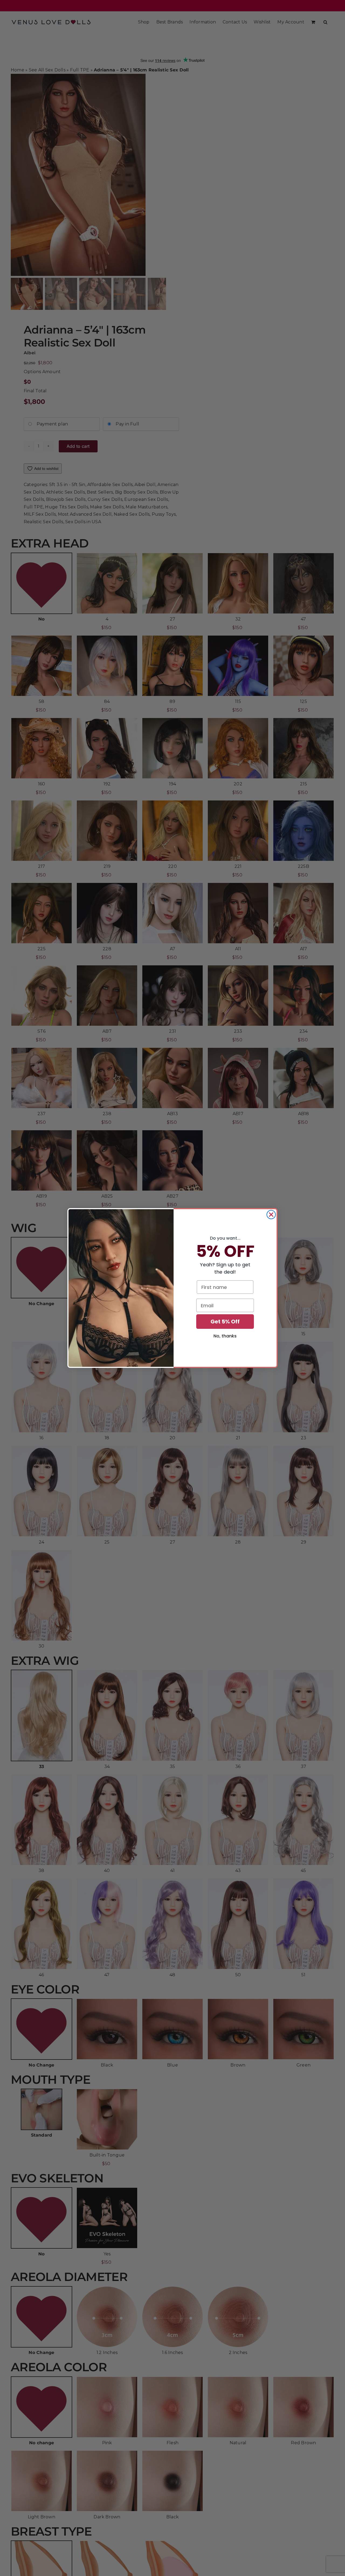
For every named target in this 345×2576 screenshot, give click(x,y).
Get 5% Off (225, 1322)
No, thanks (225, 1336)
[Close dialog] (271, 1215)
